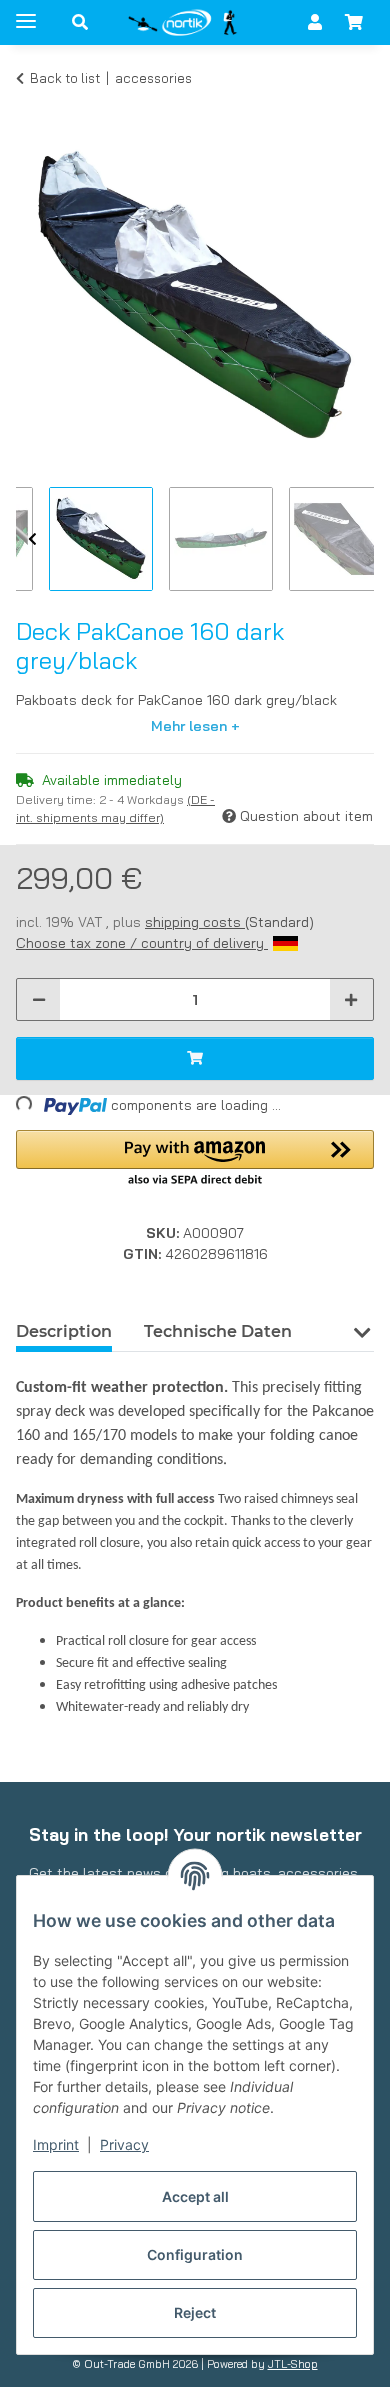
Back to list (65, 78)
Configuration (195, 2254)
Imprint (56, 2144)
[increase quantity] (351, 999)
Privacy (124, 2144)
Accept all (195, 2196)
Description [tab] (64, 1331)
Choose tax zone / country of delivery (142, 943)
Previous (32, 540)
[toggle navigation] (26, 12)
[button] (80, 22)
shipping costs (195, 922)
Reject (195, 2312)
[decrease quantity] (39, 999)
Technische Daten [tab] (218, 1331)
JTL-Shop (293, 2364)
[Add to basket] (32, 108)
